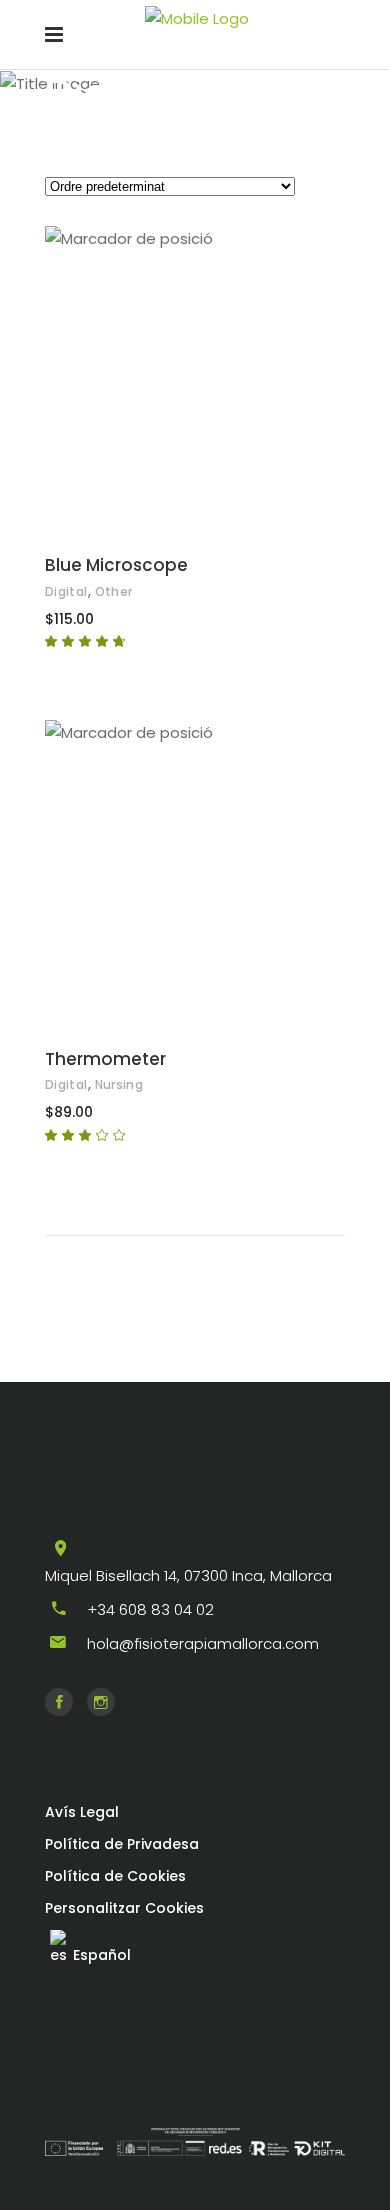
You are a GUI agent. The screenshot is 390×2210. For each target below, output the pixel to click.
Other (114, 591)
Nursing (119, 1084)
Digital (66, 591)
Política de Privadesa (122, 1844)
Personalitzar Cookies (124, 1908)
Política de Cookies (115, 1876)
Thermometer (105, 1059)
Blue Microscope (116, 565)
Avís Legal (82, 1812)
